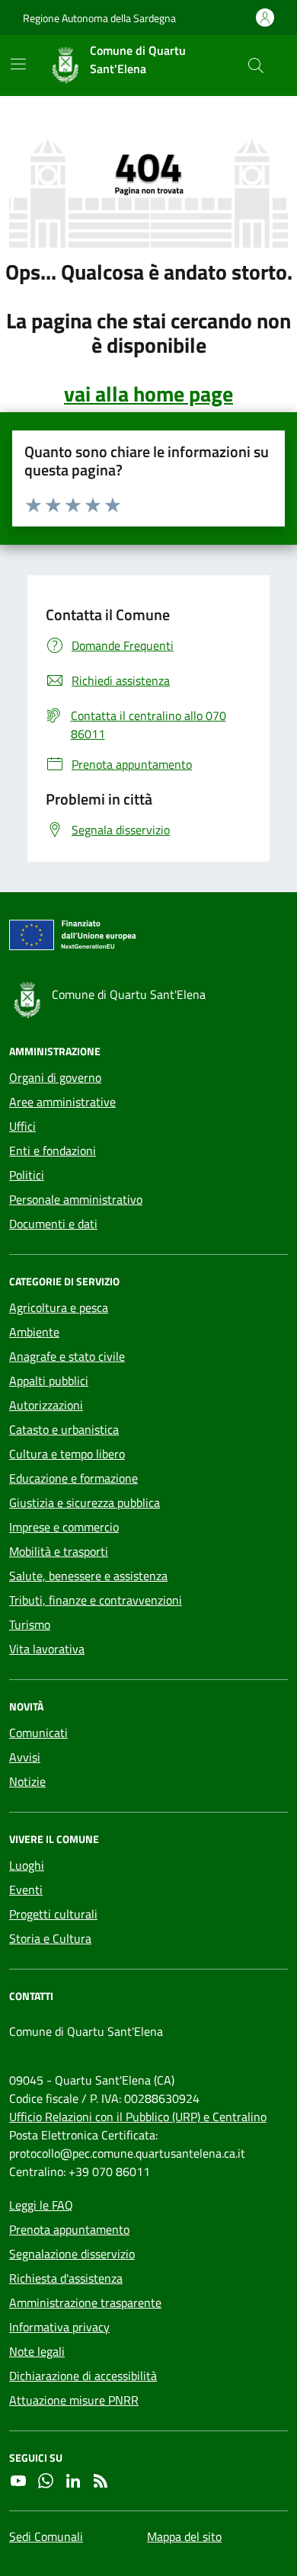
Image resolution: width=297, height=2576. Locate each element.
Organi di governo (55, 1077)
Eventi (26, 1890)
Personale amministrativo (76, 1199)
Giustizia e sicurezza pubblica (85, 1502)
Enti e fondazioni (53, 1150)
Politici (27, 1175)
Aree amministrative (62, 1102)
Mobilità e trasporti (59, 1551)
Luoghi (27, 1865)
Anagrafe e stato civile (67, 1356)
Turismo (30, 1624)
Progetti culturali (53, 1914)
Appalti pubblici (49, 1381)
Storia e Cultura (50, 1938)
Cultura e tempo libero (67, 1454)
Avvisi (25, 1757)
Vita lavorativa (47, 1649)
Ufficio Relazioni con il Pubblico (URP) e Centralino (138, 2117)
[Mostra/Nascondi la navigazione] (18, 64)
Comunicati (38, 1733)
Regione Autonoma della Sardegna (99, 18)
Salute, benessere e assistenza (88, 1576)
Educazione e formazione (73, 1478)
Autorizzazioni (46, 1405)
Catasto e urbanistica (64, 1429)
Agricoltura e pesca (59, 1307)
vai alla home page (148, 394)
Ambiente (34, 1332)
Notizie (27, 1781)
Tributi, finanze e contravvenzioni (96, 1600)
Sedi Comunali (46, 2536)
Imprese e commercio (64, 1527)
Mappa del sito (184, 2536)
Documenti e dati (53, 1224)
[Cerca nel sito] (256, 66)
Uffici (22, 1126)
